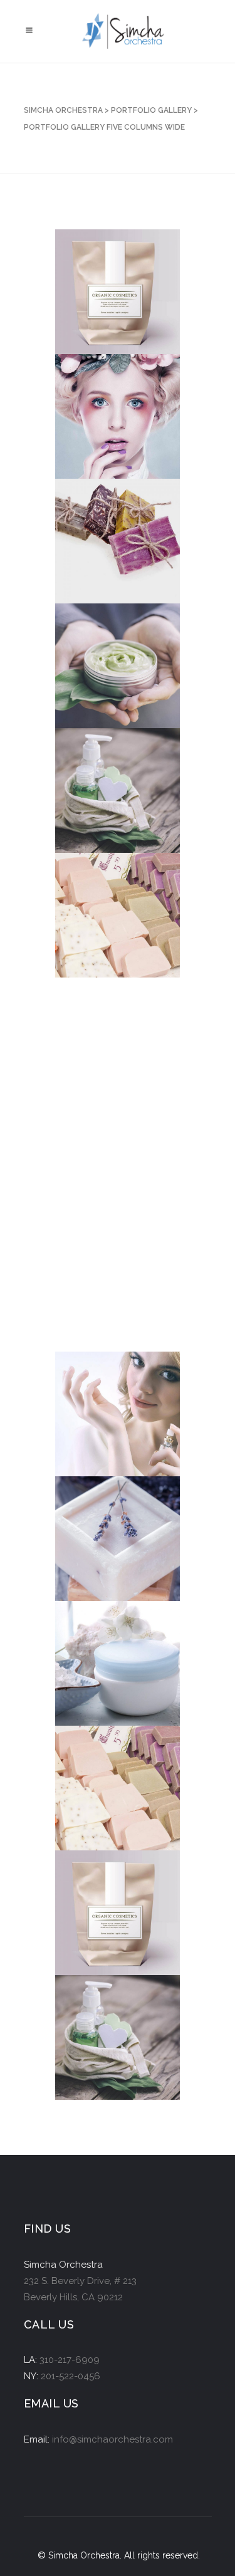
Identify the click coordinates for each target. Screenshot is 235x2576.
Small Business (103, 549)
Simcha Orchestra (63, 110)
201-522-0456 (70, 2376)
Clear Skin (107, 429)
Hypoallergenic (122, 2050)
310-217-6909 (70, 2360)
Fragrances (111, 1426)
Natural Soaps (118, 928)
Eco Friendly (113, 304)
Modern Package (102, 798)
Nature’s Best (115, 1925)
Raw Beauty (110, 1801)
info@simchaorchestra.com (112, 2439)
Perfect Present (102, 1172)
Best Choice (110, 1052)
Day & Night (109, 1676)
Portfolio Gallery (151, 110)
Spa (91, 1302)
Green (97, 678)
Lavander (105, 1551)
